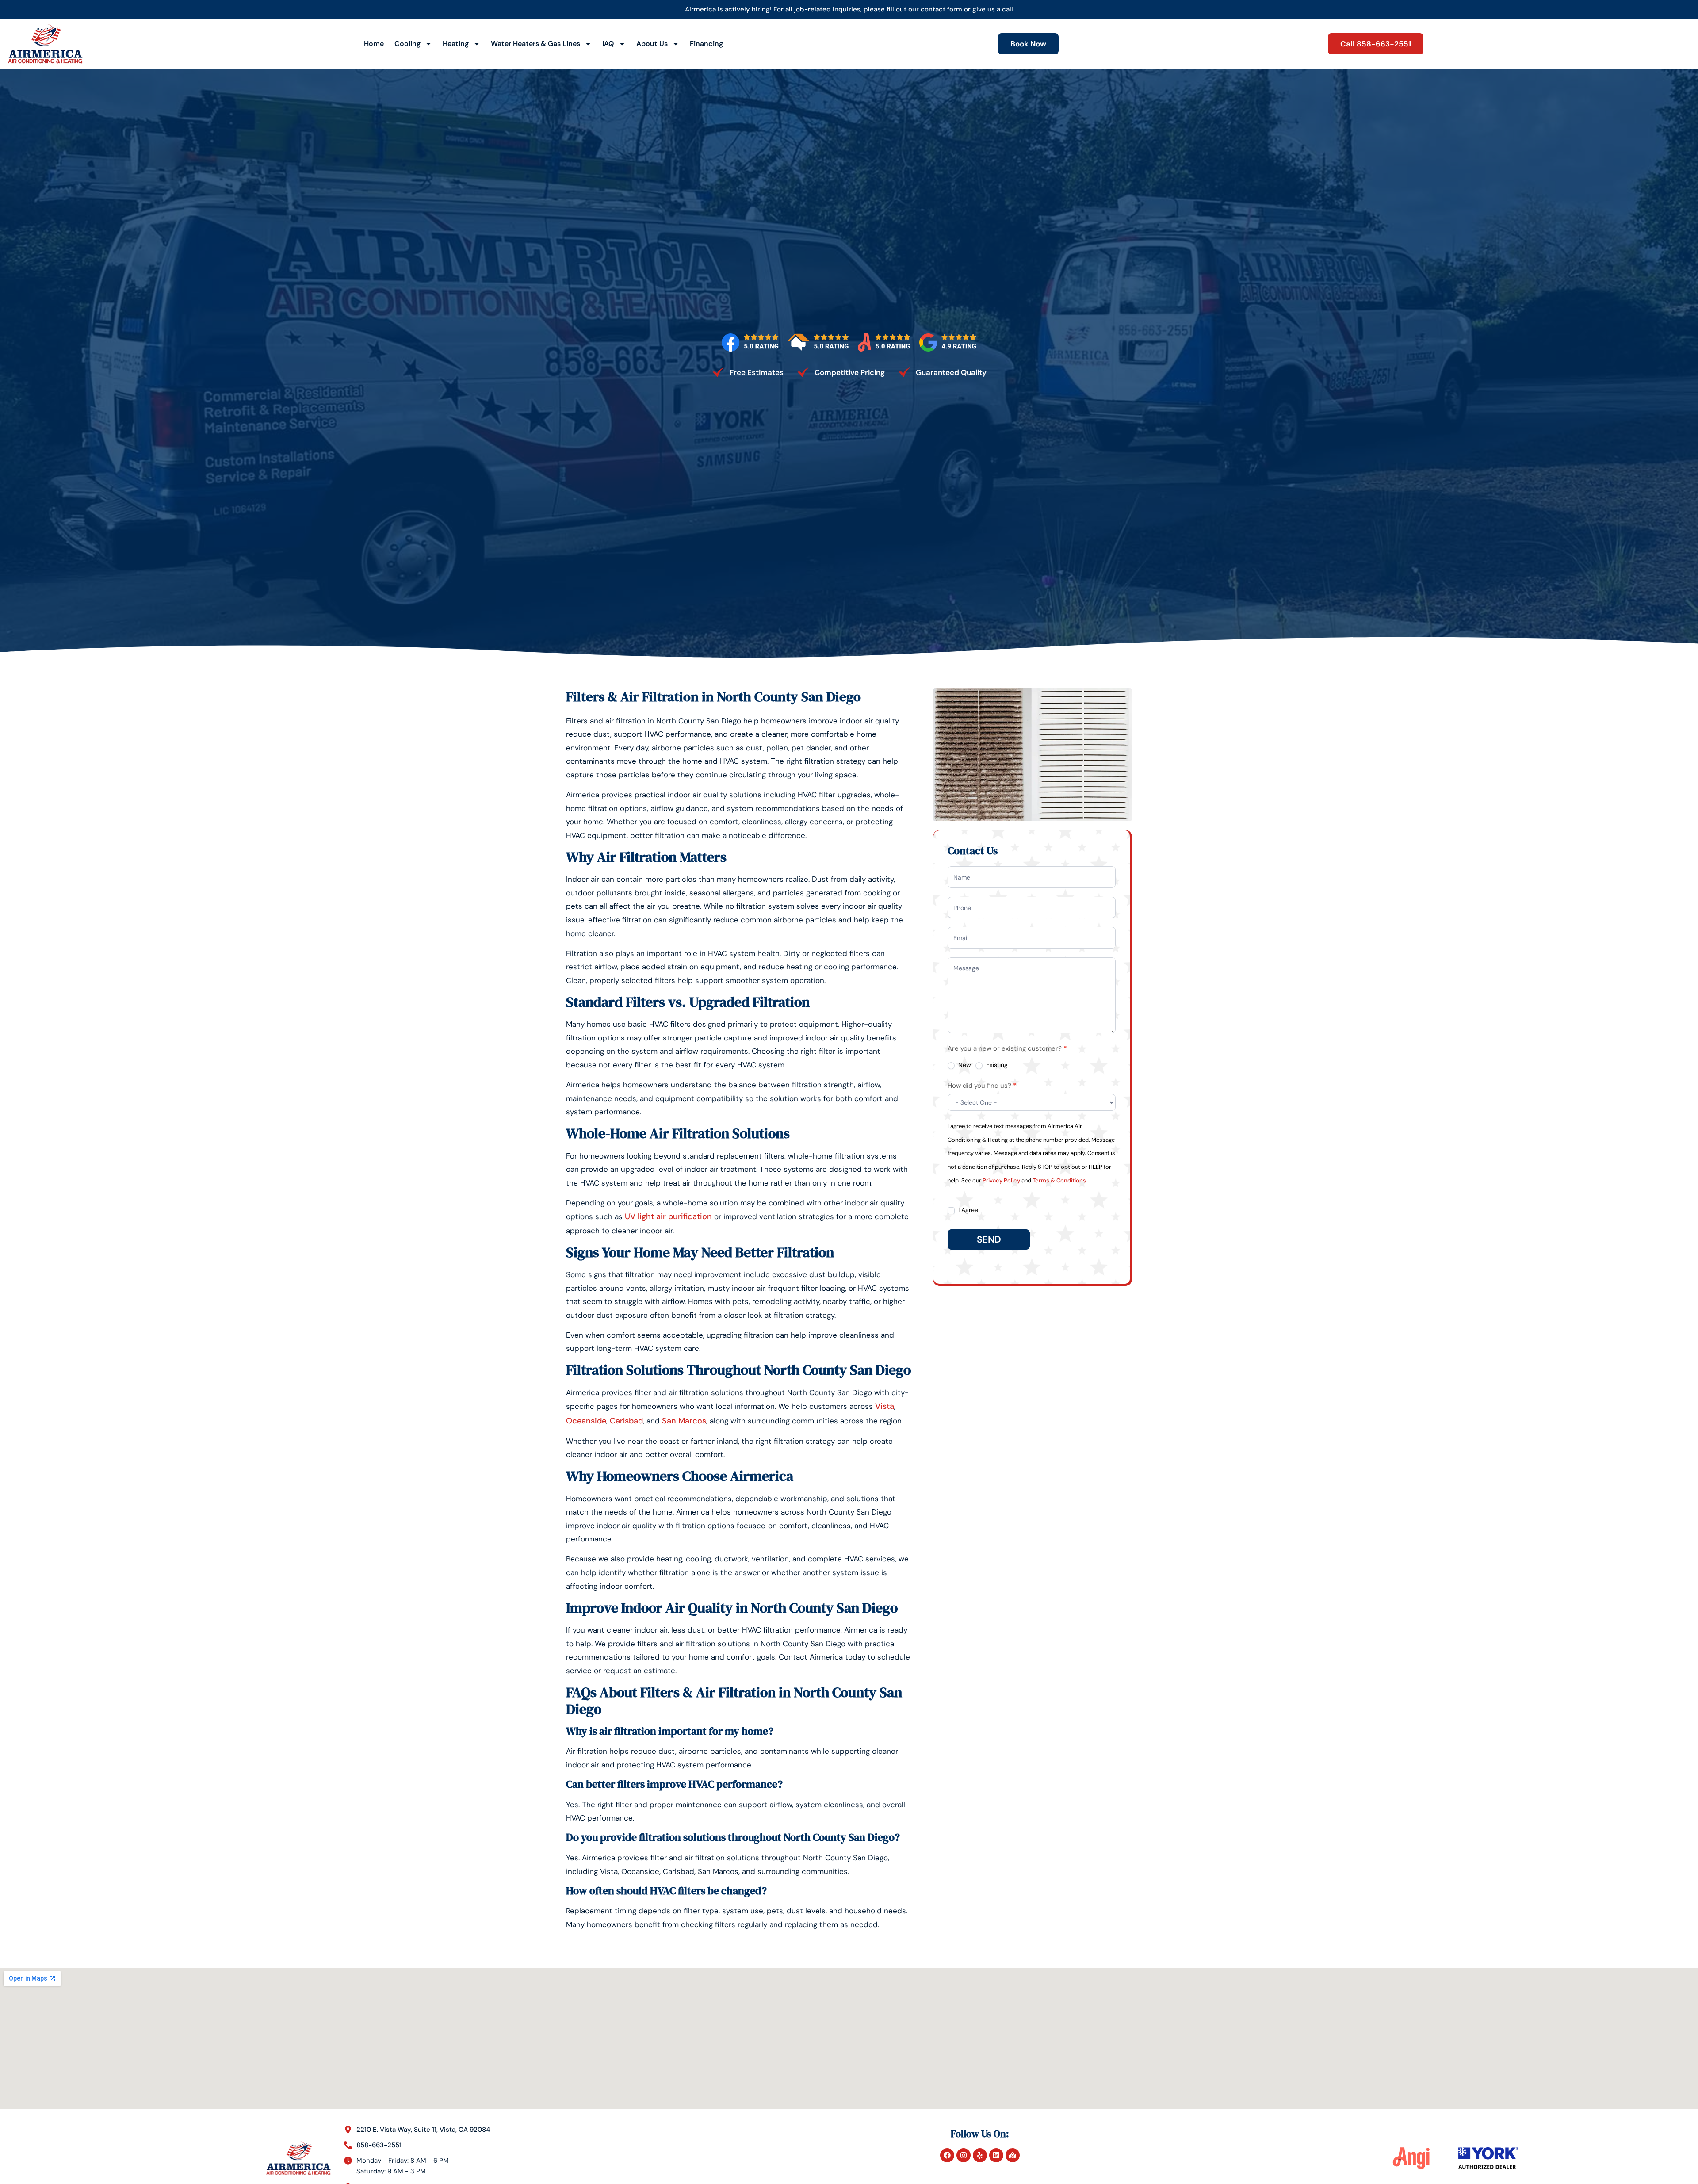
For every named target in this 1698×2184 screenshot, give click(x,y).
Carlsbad (626, 1421)
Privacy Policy (1001, 1180)
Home (374, 44)
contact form (941, 9)
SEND (989, 1239)
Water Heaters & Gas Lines (535, 44)
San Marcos (684, 1421)
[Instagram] (964, 2155)
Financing (706, 44)
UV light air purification (668, 1216)
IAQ (608, 44)
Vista (885, 1406)
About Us (652, 44)
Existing (996, 1065)
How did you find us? (982, 1086)
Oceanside (586, 1421)
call (1008, 9)
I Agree (967, 1210)
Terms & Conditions (1059, 1180)
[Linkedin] (996, 2155)
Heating (456, 44)
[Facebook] (947, 2155)
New (964, 1065)
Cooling (407, 44)
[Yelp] (980, 2155)
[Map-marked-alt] (1013, 2155)
